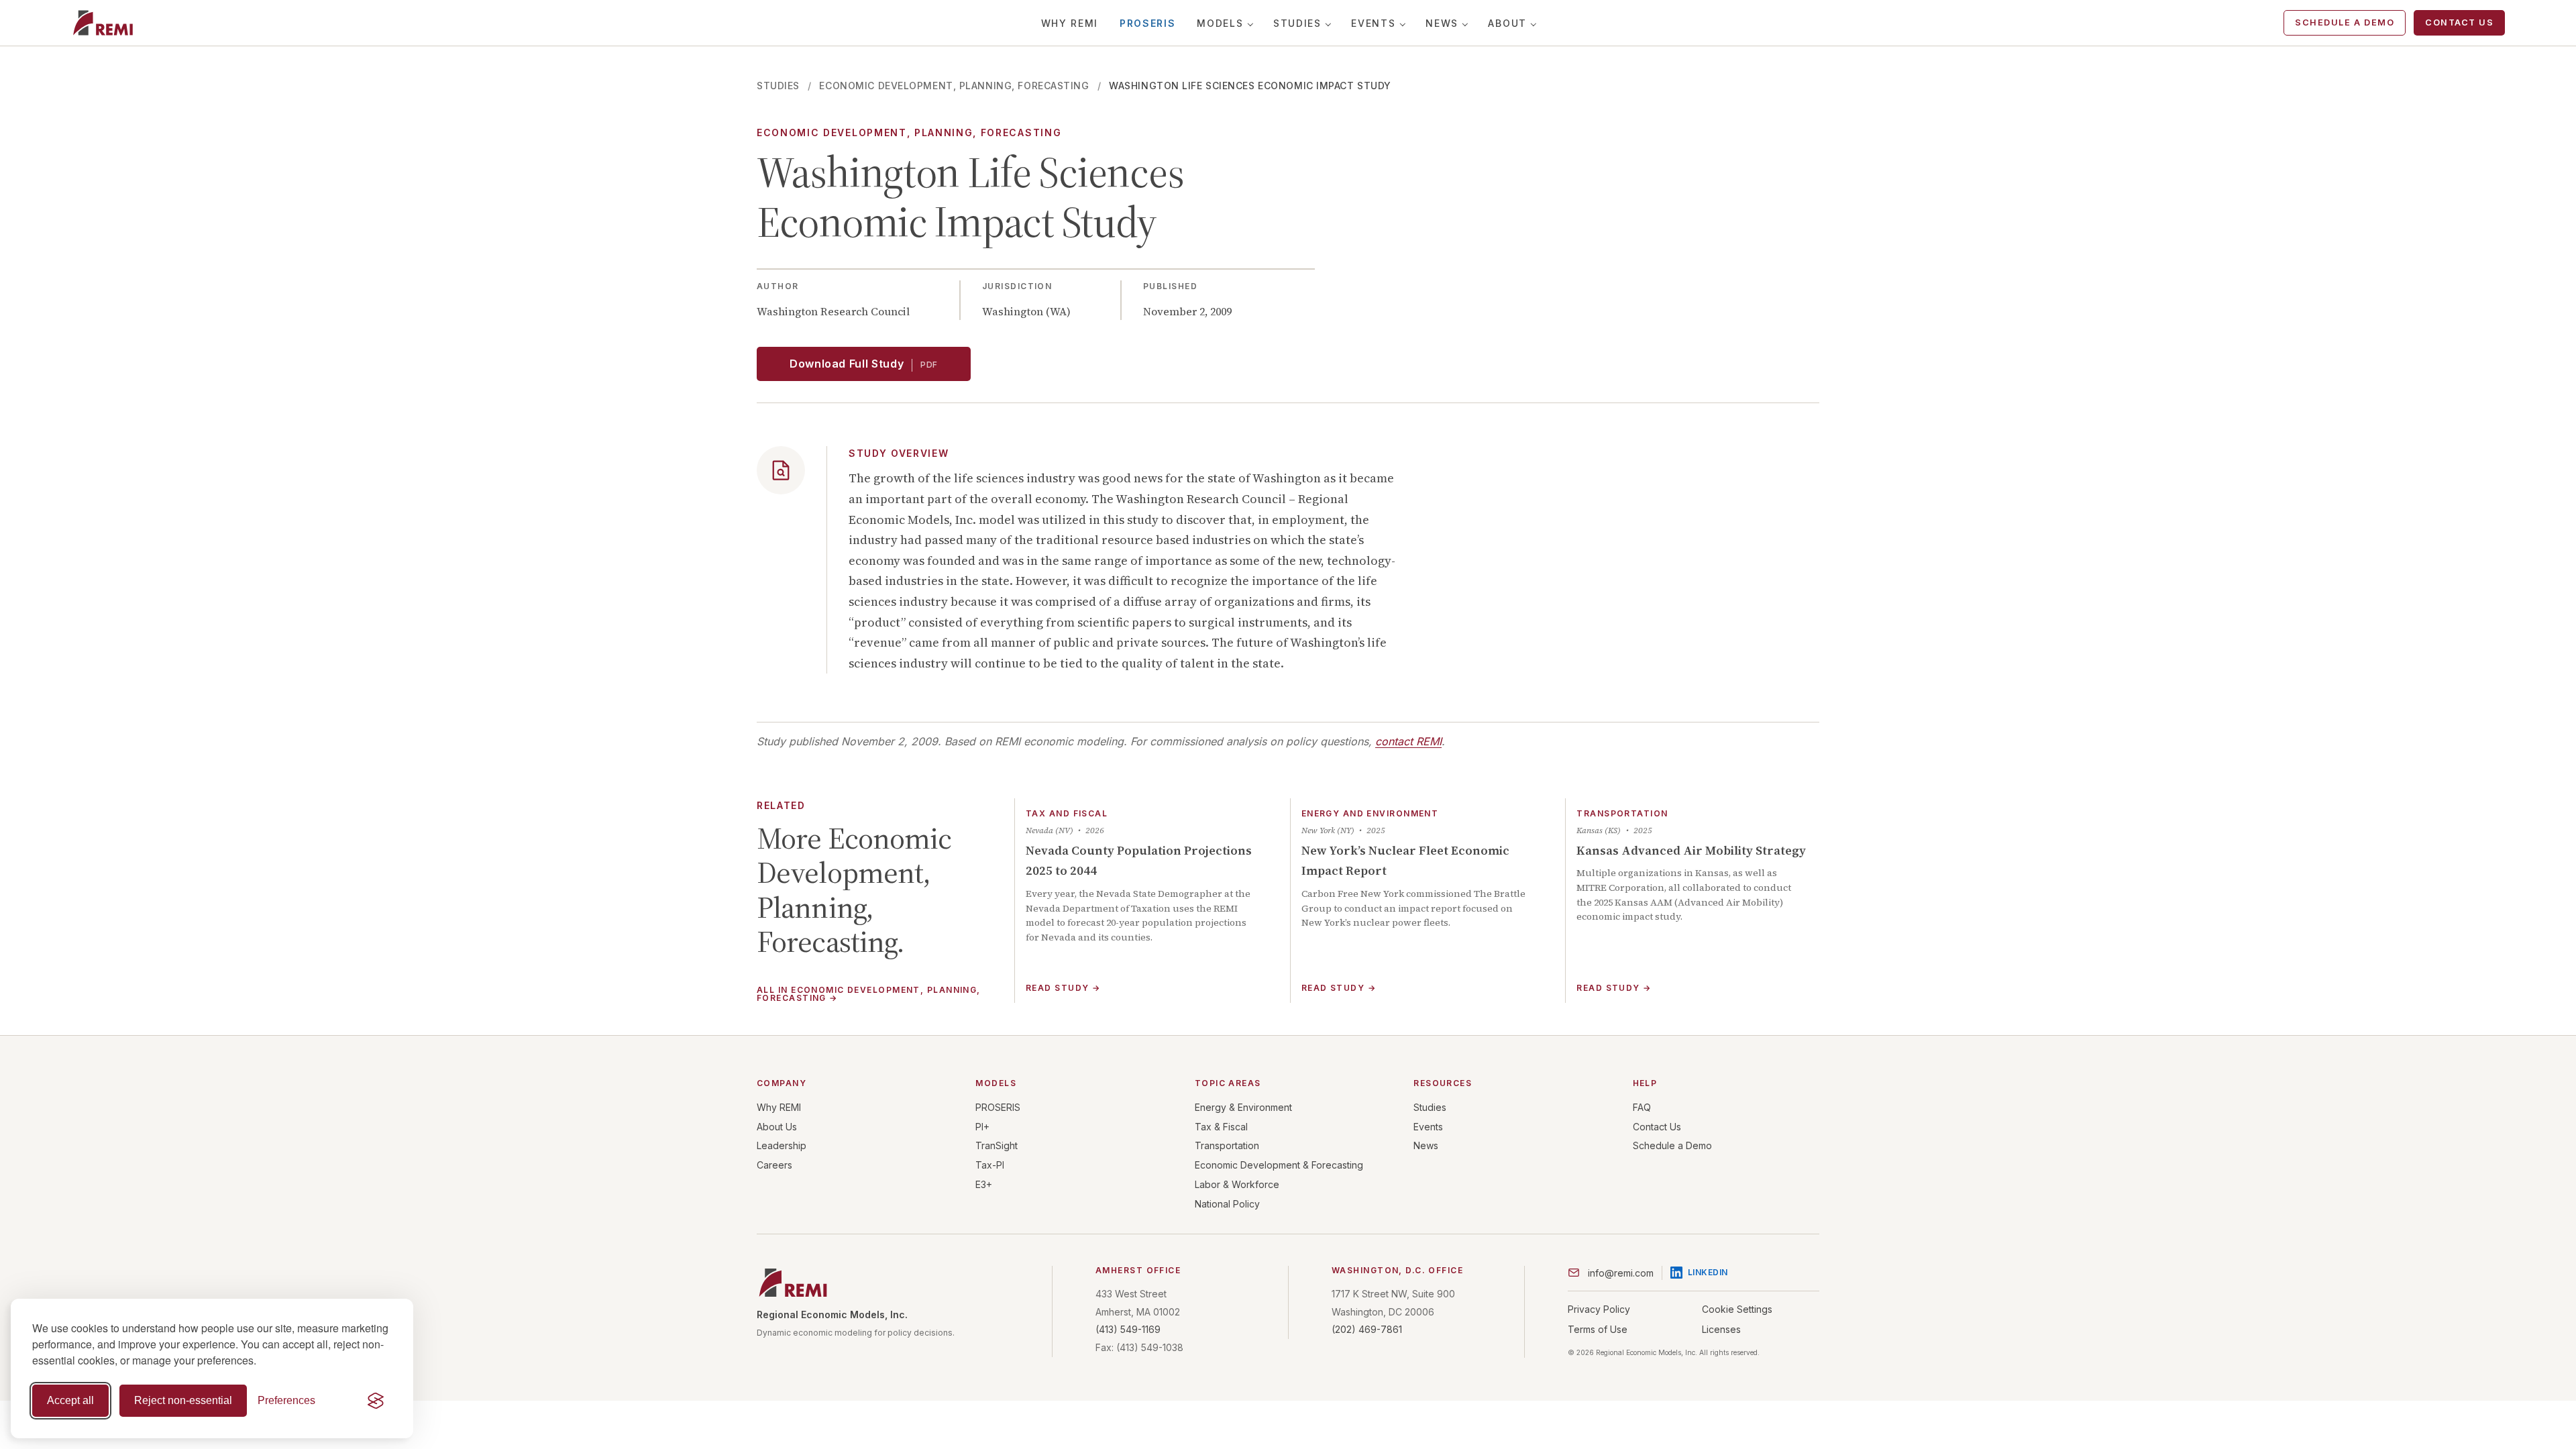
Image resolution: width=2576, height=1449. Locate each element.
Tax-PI (990, 1165)
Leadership (782, 1145)
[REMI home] (103, 23)
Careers (774, 1165)
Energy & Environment (1243, 1107)
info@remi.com (1621, 1273)
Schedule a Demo (2345, 22)
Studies (1297, 23)
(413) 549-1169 (1128, 1329)
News (1442, 23)
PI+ (982, 1127)
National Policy (1227, 1204)
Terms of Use (1598, 1329)
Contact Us (2459, 22)
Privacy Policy (1599, 1309)
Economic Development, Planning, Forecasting (954, 86)
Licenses (1721, 1329)
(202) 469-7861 (1367, 1329)
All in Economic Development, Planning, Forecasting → (869, 995)
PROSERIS (1147, 23)
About (1507, 23)
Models (1220, 23)
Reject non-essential (183, 1400)
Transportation (1227, 1145)
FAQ (1642, 1107)
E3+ (984, 1184)
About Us (777, 1127)
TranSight (997, 1145)
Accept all (70, 1400)
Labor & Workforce (1237, 1184)
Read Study (1063, 988)
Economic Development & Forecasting (1279, 1165)
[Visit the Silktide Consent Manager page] (376, 1401)
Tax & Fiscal (1221, 1127)
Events (1373, 23)
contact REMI (1408, 741)
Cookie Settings (1737, 1309)
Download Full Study (864, 364)
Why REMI (1070, 23)
